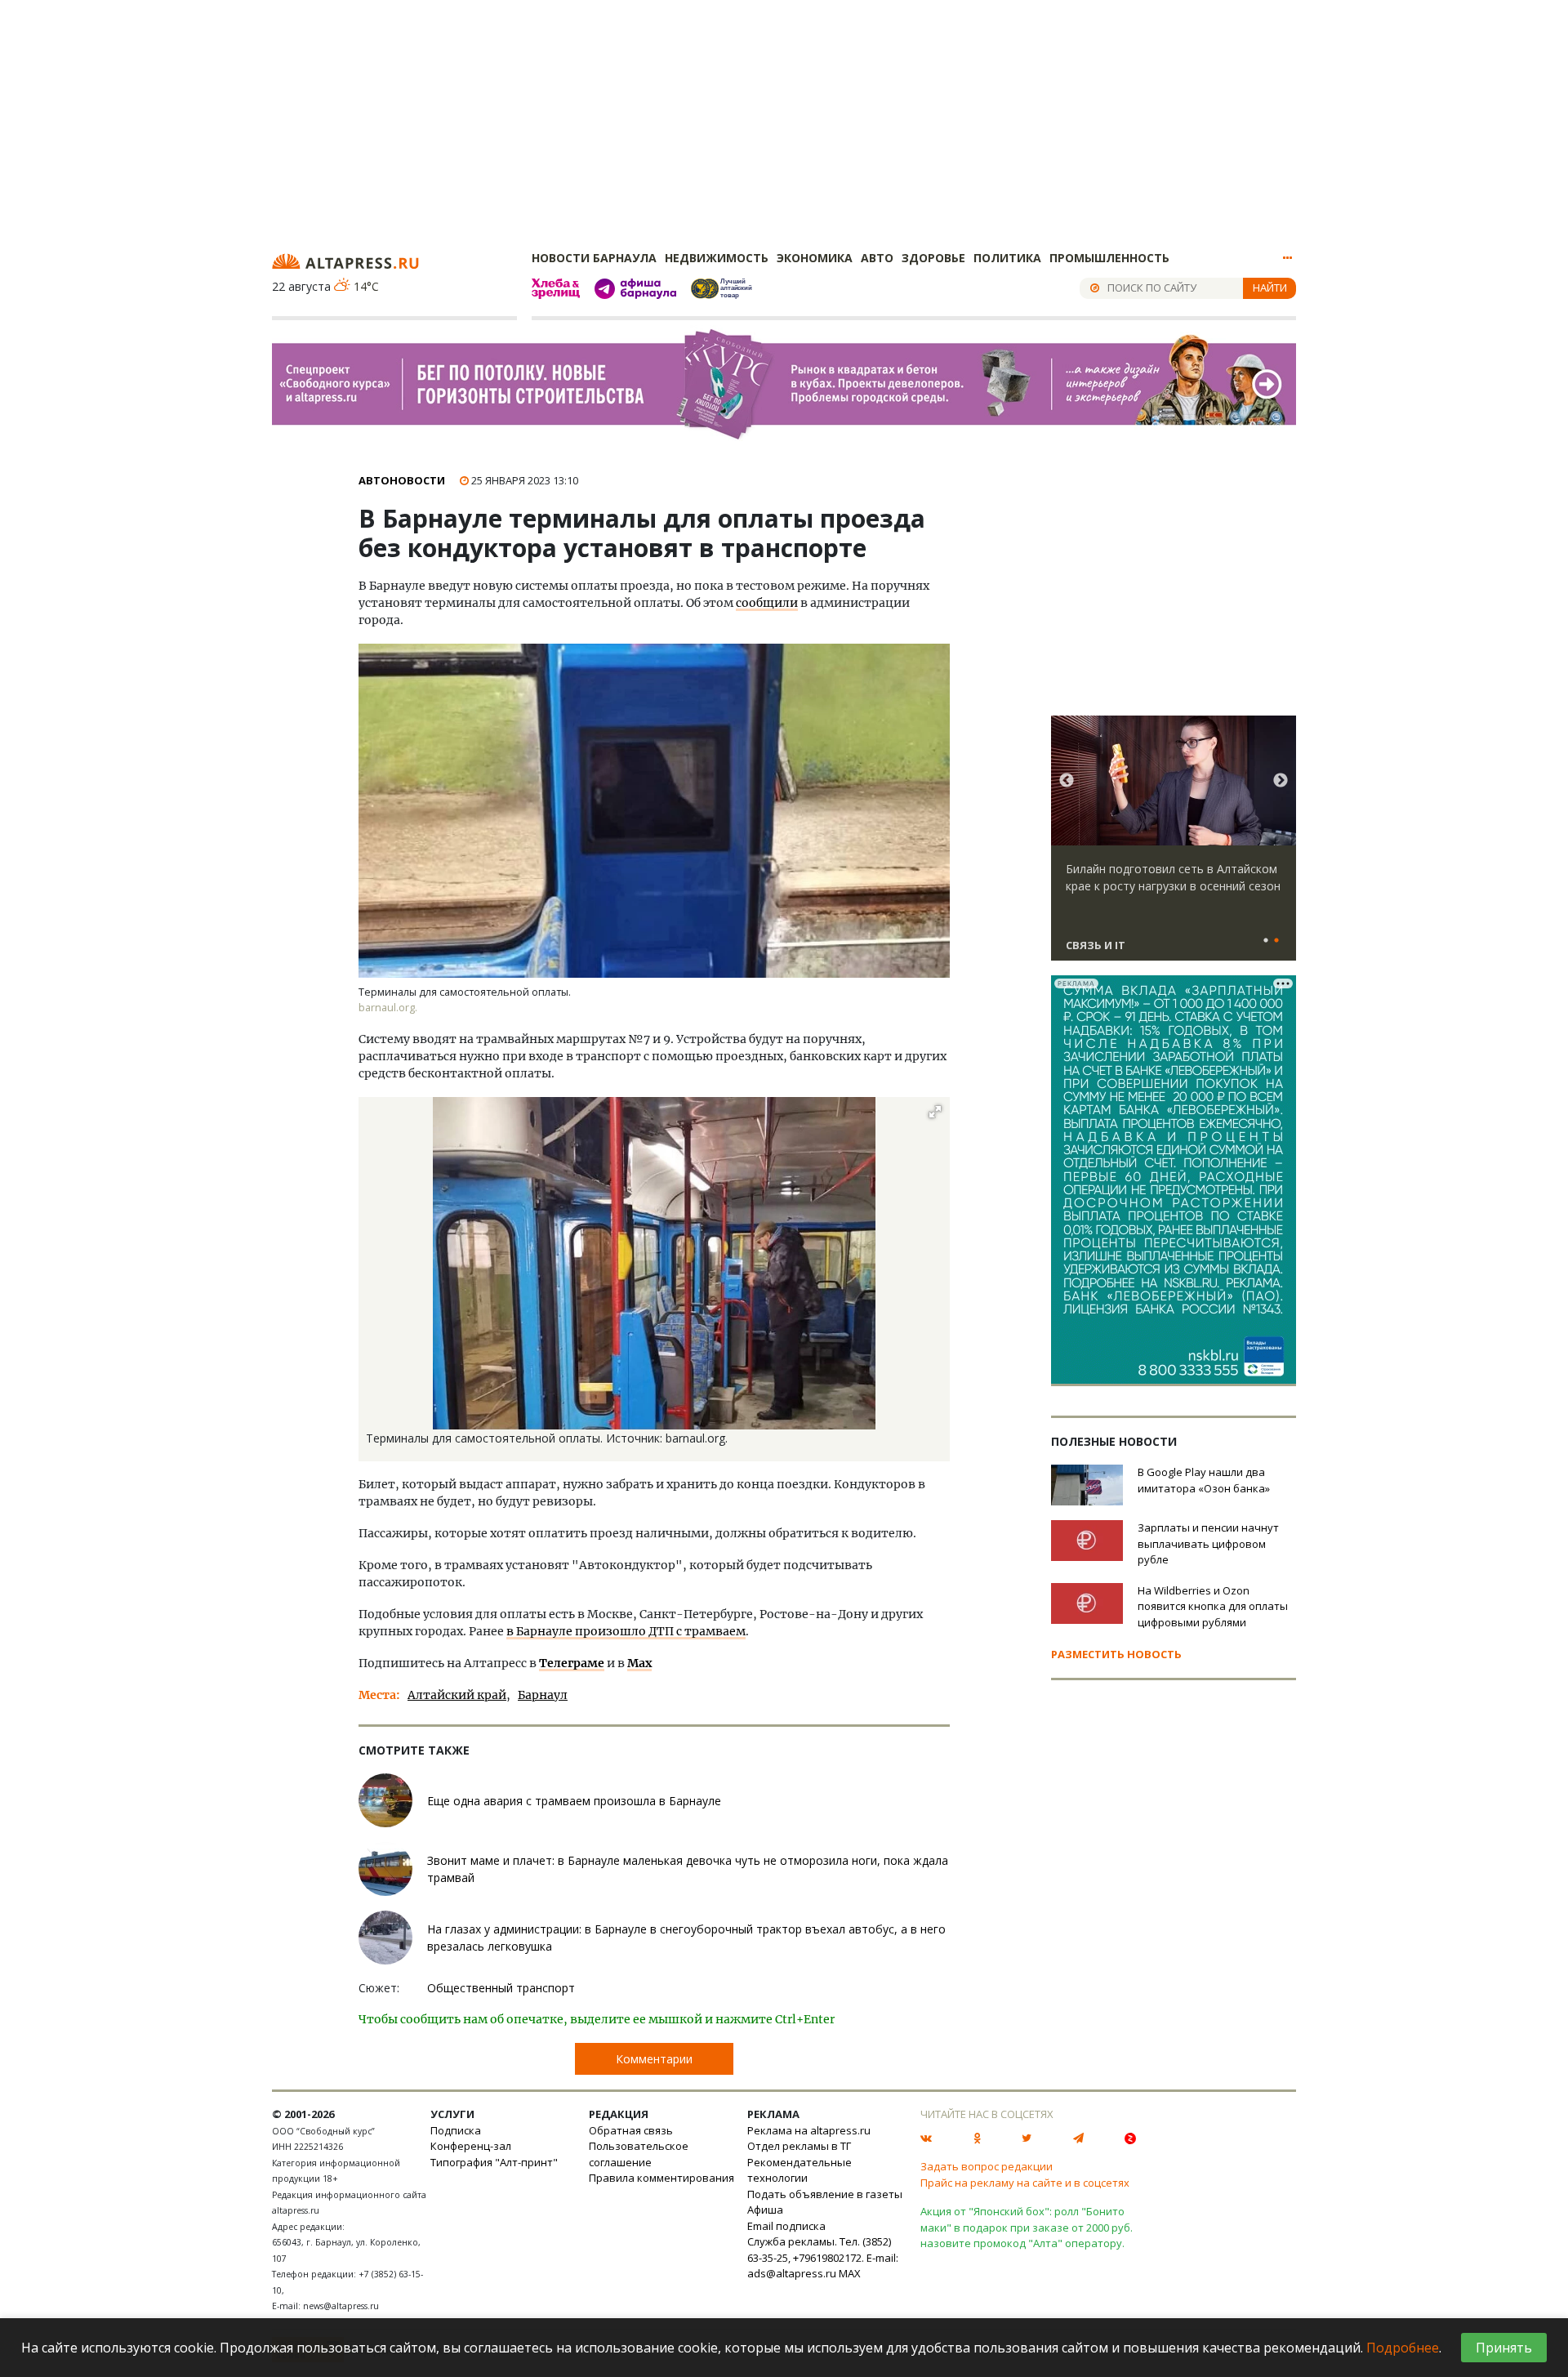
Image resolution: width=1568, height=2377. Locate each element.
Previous (1067, 781)
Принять (1504, 2348)
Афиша (765, 2210)
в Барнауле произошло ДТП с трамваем (626, 1631)
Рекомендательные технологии (800, 2170)
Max (639, 1663)
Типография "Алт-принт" (494, 2162)
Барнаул (543, 1695)
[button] (935, 1112)
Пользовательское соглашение (639, 2154)
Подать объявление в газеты (825, 2194)
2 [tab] (1276, 941)
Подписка (456, 2130)
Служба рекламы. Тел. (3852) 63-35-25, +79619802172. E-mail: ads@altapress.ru (823, 2257)
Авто (877, 258)
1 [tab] (1266, 941)
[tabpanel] (1174, 845)
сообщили (767, 603)
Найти (1270, 288)
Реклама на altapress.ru (809, 2130)
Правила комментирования (661, 2178)
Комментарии (654, 2059)
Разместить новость (1116, 1654)
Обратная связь (631, 2130)
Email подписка (786, 2226)
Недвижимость (717, 258)
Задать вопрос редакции (987, 2166)
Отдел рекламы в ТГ (799, 2146)
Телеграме (572, 1663)
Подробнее (1403, 2348)
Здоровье (933, 258)
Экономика (815, 258)
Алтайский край (457, 1695)
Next (1281, 781)
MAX (850, 2273)
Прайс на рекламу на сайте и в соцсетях (1025, 2183)
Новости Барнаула (594, 258)
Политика (1007, 258)
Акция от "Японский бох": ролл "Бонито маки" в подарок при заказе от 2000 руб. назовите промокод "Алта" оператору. (1027, 2227)
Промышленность (1109, 258)
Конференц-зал (471, 2146)
